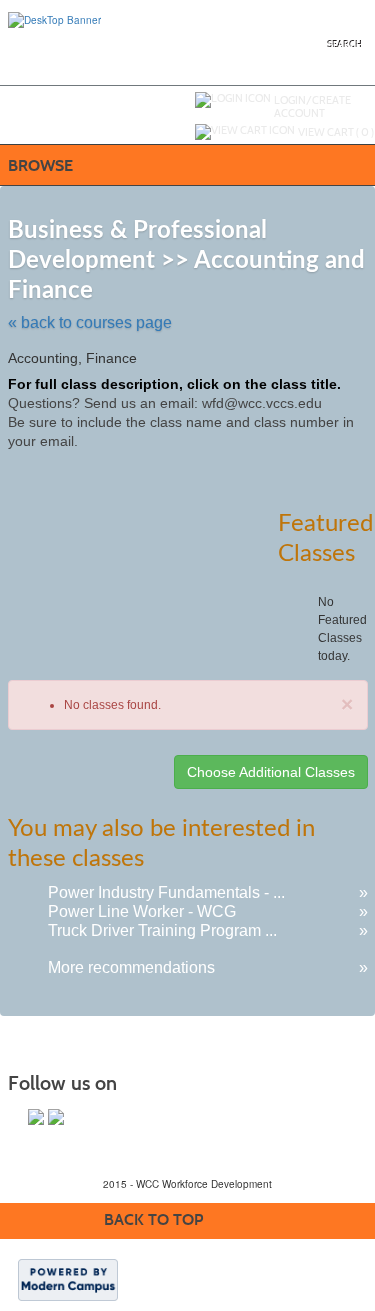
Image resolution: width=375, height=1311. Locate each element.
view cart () (336, 132)
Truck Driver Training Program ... (162, 930)
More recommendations (131, 967)
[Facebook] (36, 1117)
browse (40, 165)
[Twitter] (56, 1117)
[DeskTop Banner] (54, 19)
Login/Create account (312, 106)
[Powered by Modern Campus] (68, 1279)
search (345, 44)
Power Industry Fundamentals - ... (166, 892)
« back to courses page (90, 322)
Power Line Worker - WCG (142, 911)
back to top (153, 1219)
